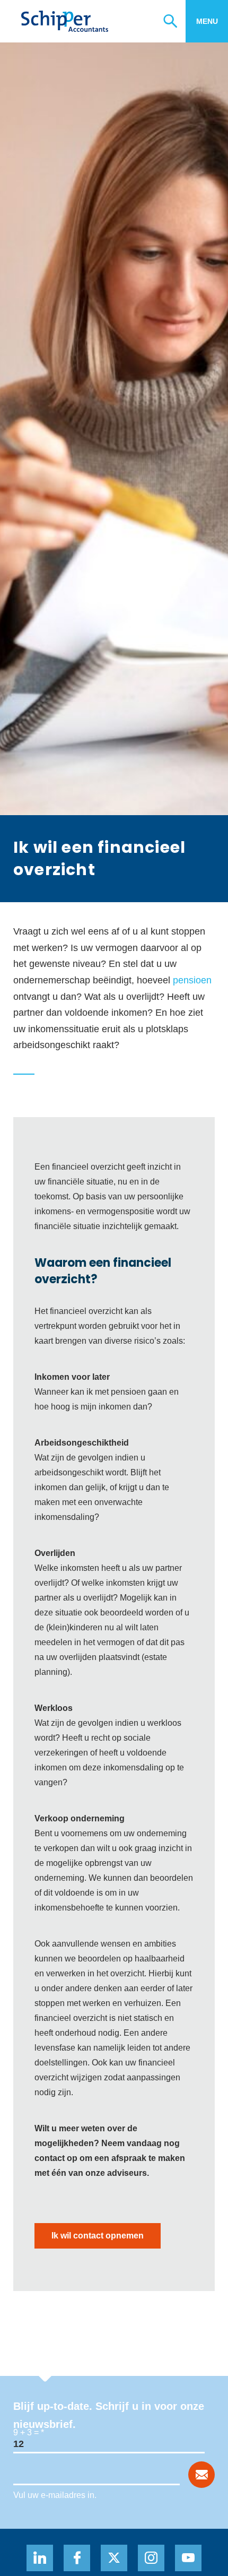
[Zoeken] (174, 21)
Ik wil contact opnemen (98, 2236)
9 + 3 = (26, 2432)
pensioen (192, 980)
